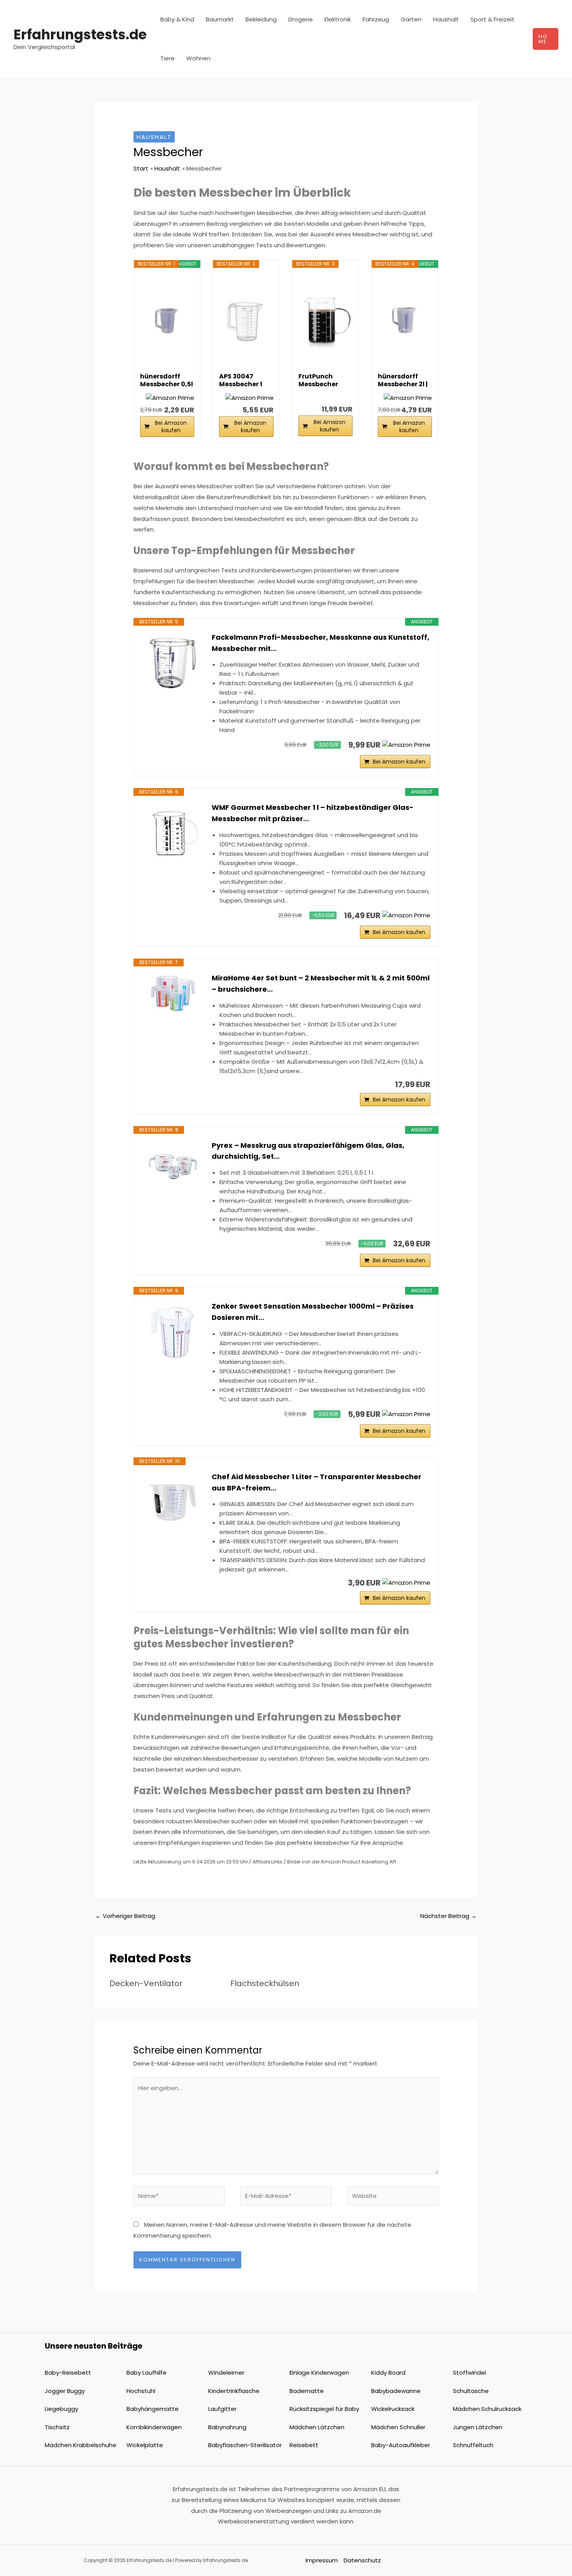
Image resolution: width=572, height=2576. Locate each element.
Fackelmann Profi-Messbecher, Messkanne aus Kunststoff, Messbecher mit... (320, 643)
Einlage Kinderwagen (319, 2373)
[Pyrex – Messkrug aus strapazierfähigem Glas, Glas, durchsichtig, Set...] (173, 1163)
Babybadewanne (396, 2391)
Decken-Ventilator (146, 1983)
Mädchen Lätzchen (317, 2427)
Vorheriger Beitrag (125, 1916)
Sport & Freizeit (492, 19)
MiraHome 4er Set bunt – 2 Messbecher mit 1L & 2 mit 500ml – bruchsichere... (321, 984)
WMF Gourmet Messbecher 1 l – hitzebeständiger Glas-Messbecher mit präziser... (313, 813)
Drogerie (301, 19)
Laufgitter (222, 2409)
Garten (411, 19)
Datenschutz (362, 2560)
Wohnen (198, 58)
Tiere (168, 58)
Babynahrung (227, 2427)
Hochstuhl (141, 2391)
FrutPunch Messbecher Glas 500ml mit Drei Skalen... (324, 380)
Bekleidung (261, 19)
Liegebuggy (61, 2409)
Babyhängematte (153, 2409)
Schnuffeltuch (473, 2445)
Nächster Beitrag (448, 1916)
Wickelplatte (145, 2445)
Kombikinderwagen (154, 2427)
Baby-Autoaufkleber (401, 2445)
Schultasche (471, 2391)
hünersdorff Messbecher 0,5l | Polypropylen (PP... (167, 380)
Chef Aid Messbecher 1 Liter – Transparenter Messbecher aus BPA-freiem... (317, 1482)
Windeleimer (226, 2373)
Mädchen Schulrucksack (487, 2409)
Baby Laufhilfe (147, 2373)
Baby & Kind (177, 19)
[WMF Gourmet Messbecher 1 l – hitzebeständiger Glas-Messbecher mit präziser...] (173, 833)
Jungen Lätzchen (478, 2427)
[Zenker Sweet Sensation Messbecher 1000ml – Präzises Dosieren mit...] (173, 1332)
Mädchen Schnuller (398, 2427)
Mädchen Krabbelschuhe (81, 2445)
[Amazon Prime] (170, 398)
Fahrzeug (376, 19)
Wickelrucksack (393, 2409)
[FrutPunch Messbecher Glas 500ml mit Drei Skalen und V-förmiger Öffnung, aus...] (325, 320)
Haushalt (446, 19)
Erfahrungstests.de (80, 34)
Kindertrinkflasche (234, 2391)
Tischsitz (57, 2427)
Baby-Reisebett (68, 2373)
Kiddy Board (388, 2373)
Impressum (322, 2560)
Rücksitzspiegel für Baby (324, 2409)
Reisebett (304, 2445)
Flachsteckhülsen (265, 1983)
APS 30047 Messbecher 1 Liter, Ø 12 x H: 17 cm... (244, 380)
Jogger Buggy (65, 2391)
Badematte (307, 2391)
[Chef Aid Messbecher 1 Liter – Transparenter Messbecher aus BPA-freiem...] (173, 1503)
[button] (546, 39)
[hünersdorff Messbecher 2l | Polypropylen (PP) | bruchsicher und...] (405, 320)
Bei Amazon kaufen (171, 427)
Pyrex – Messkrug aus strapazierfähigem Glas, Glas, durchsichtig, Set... (308, 1151)
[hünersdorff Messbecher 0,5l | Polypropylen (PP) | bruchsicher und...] (167, 320)
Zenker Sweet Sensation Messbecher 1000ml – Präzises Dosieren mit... (313, 1312)
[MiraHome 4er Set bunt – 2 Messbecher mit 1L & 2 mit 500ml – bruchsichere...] (173, 993)
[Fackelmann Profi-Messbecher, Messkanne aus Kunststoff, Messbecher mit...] (173, 663)
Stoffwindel (469, 2373)
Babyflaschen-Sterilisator (245, 2445)
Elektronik (338, 19)
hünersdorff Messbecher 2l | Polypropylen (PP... (403, 380)
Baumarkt (220, 19)
